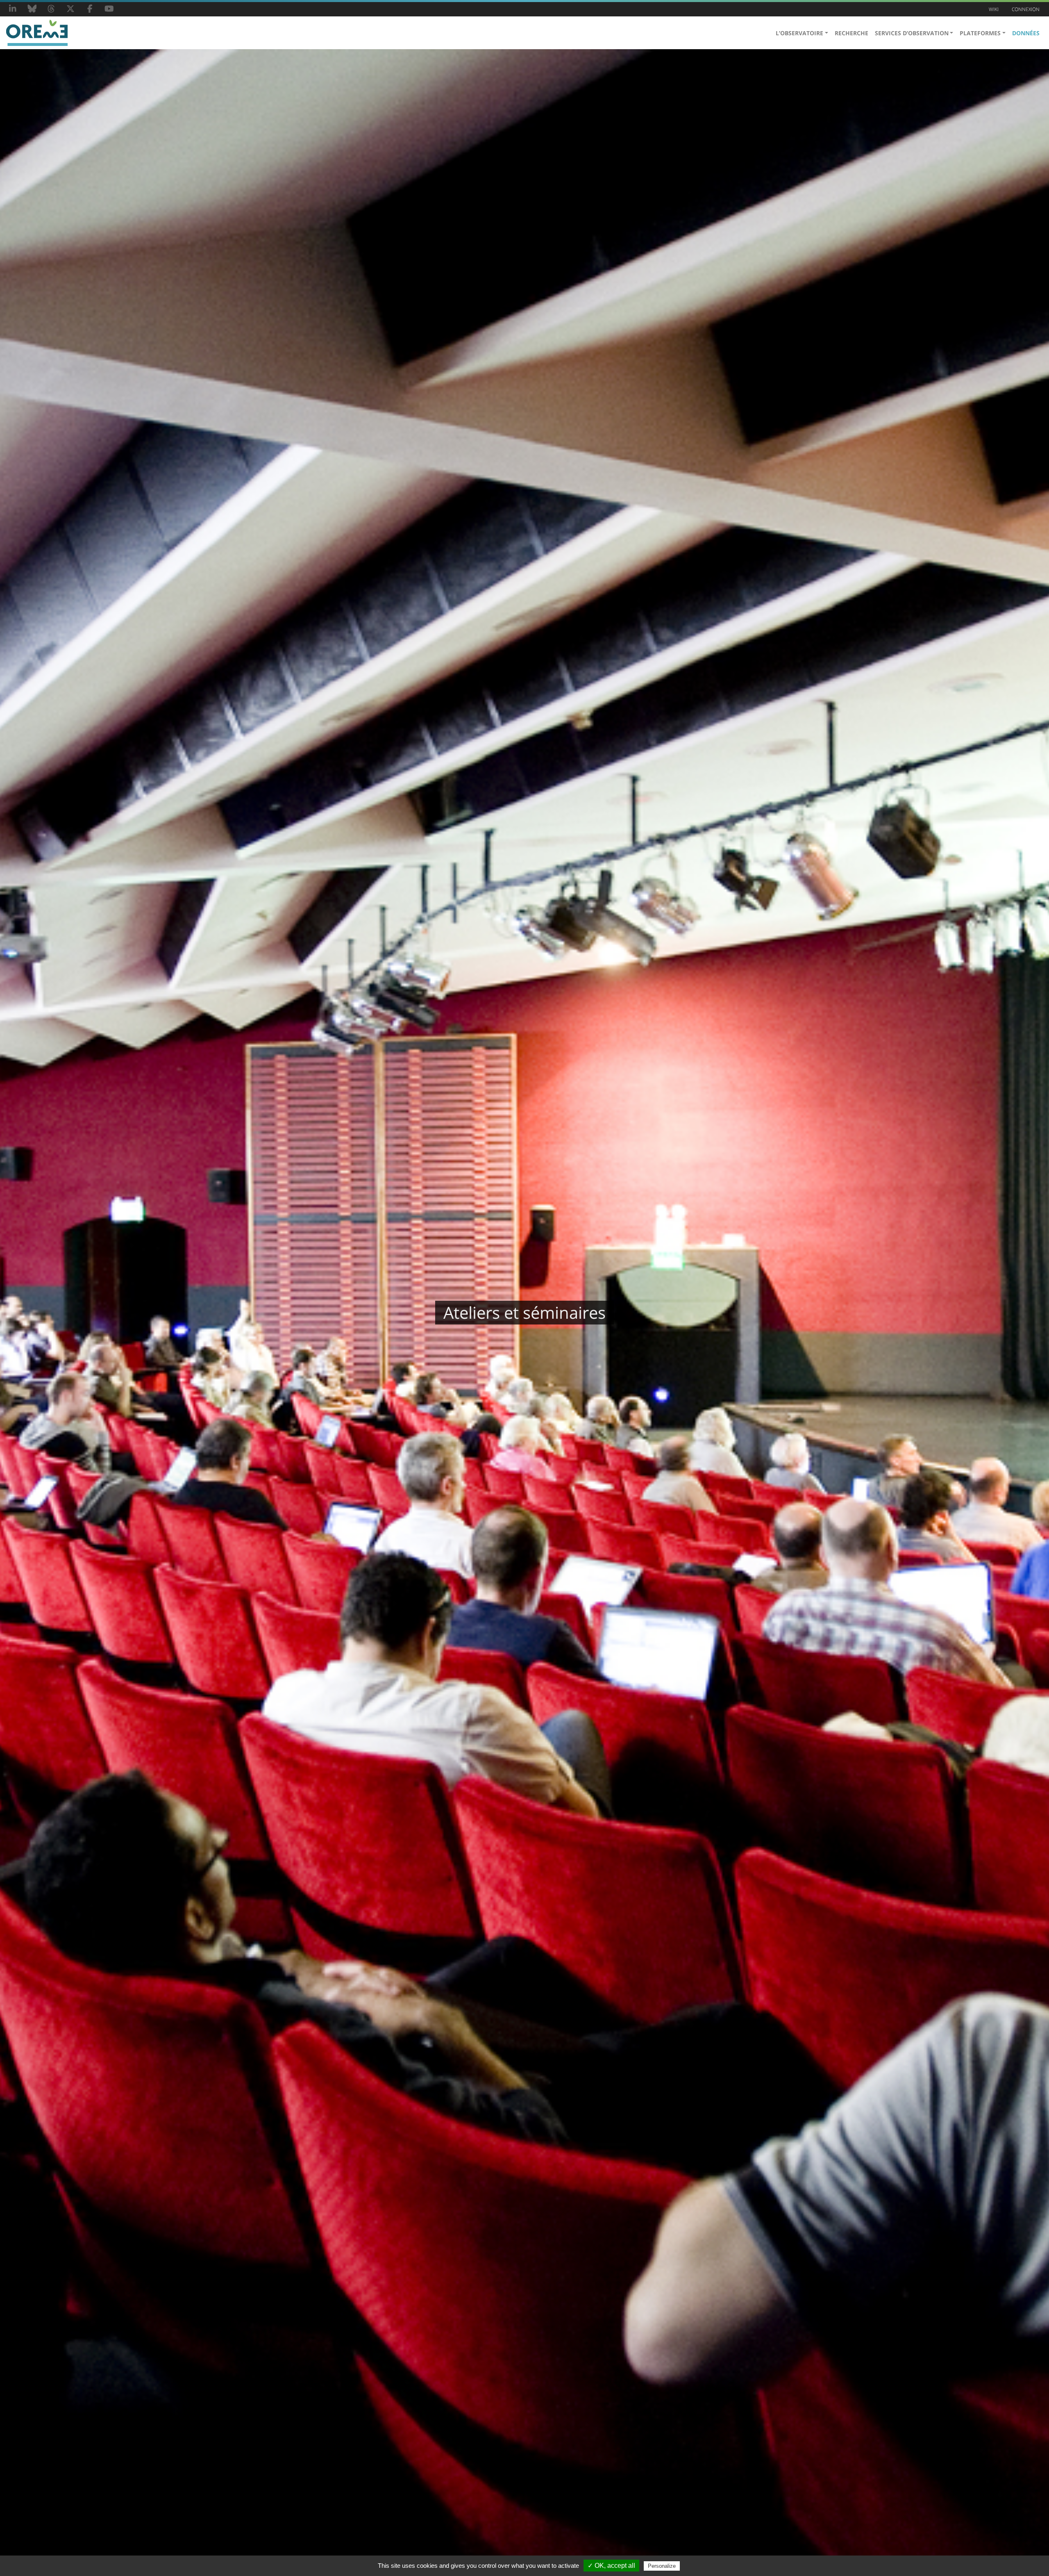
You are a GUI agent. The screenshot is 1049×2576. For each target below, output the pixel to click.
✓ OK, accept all (611, 2566)
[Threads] (51, 9)
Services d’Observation (912, 33)
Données (1026, 33)
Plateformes (980, 33)
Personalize (662, 2566)
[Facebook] (90, 9)
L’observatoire (799, 33)
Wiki (994, 9)
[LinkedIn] (13, 9)
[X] (70, 9)
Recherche (851, 33)
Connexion (1026, 9)
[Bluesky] (32, 9)
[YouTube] (109, 9)
